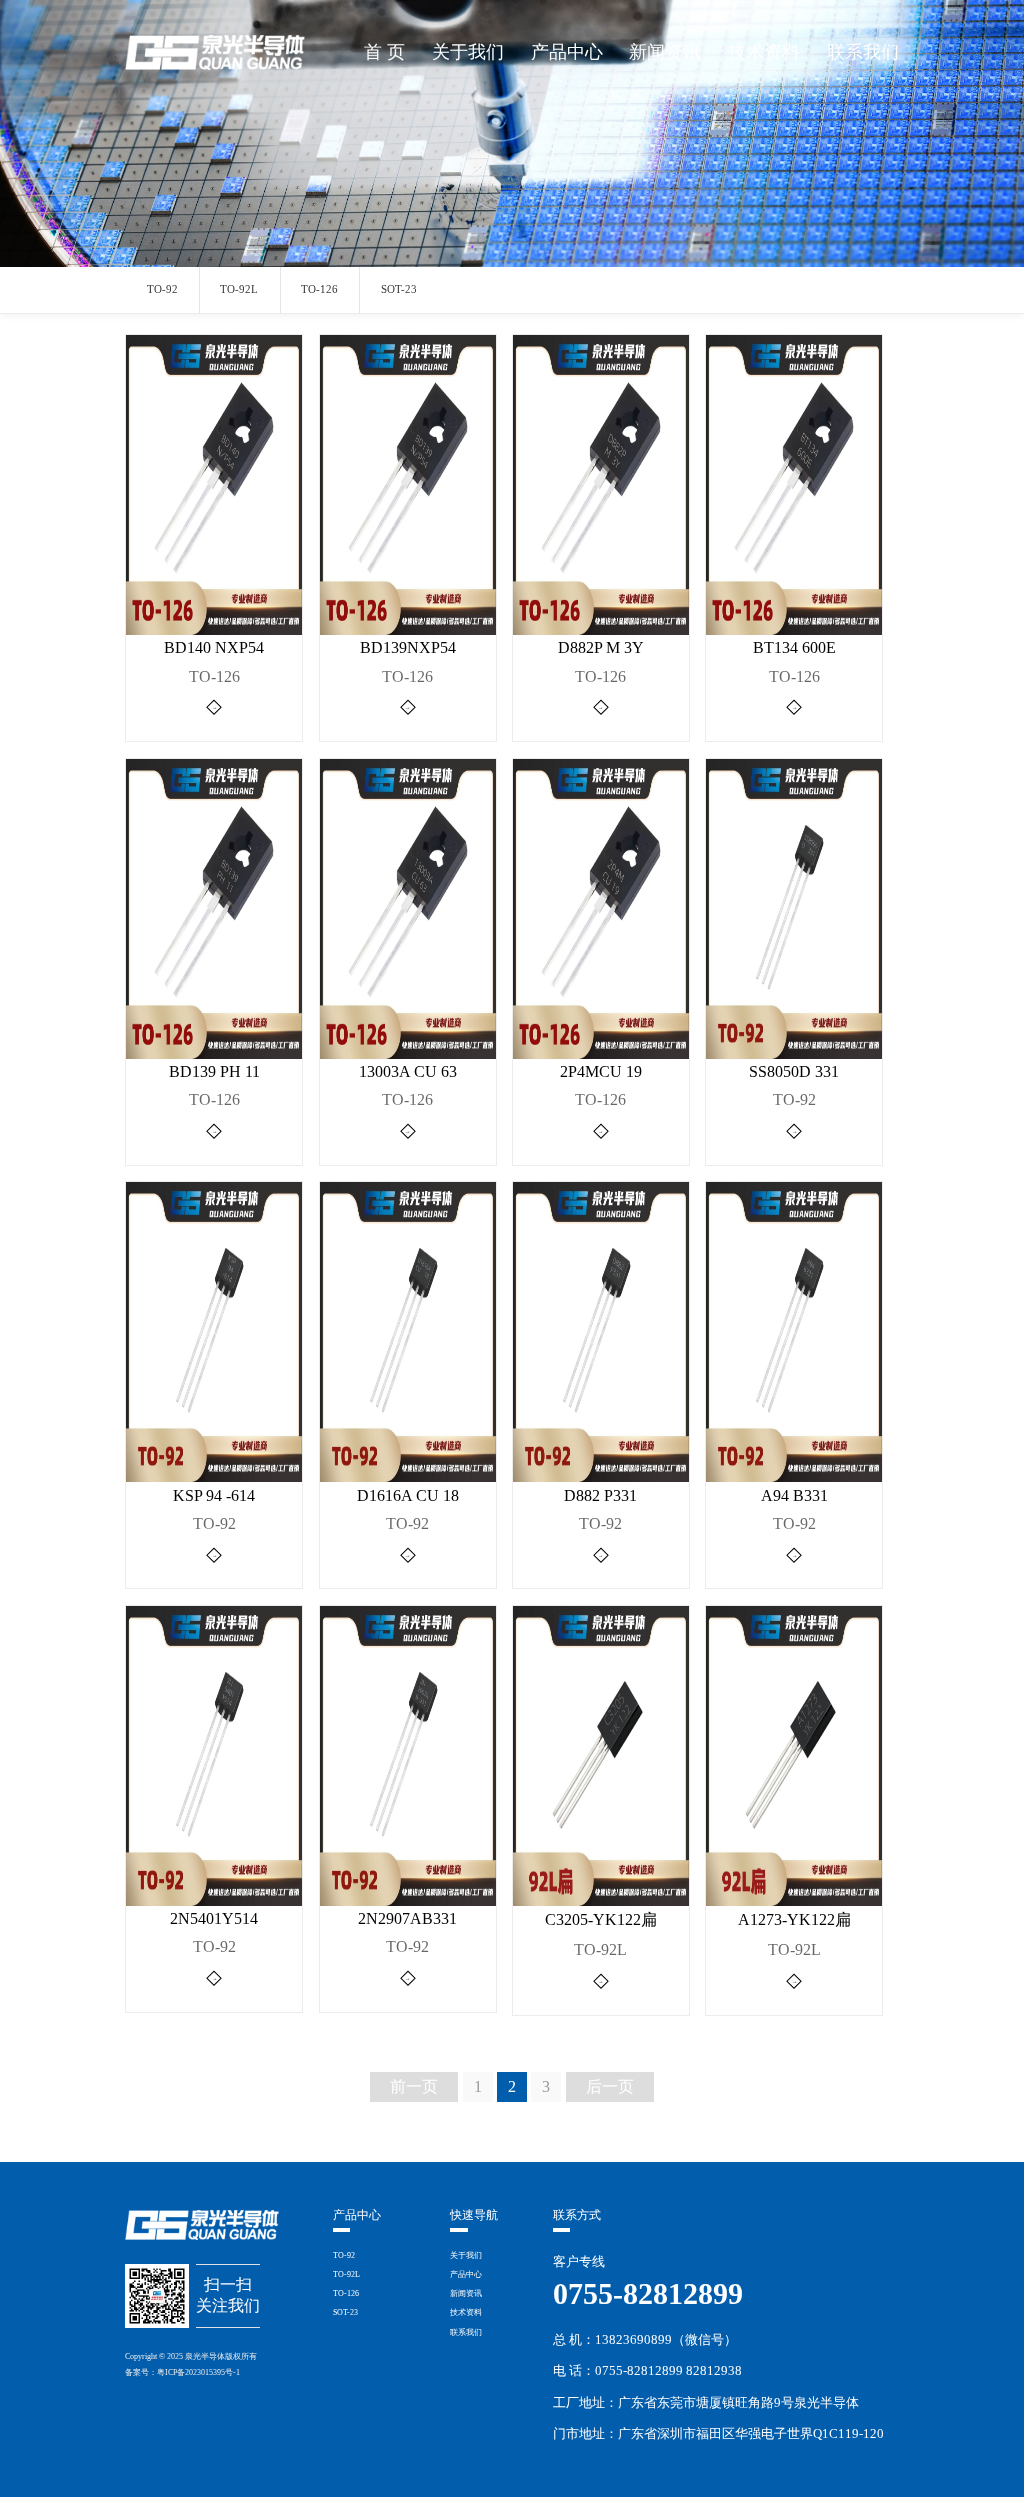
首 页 (384, 52)
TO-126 (319, 289)
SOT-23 (399, 289)
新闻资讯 (665, 52)
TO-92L (239, 289)
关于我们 (468, 52)
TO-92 (162, 289)
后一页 (610, 2086)
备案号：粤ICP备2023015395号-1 (182, 2372)
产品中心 (567, 52)
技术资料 (764, 52)
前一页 (414, 2086)
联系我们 (863, 52)
